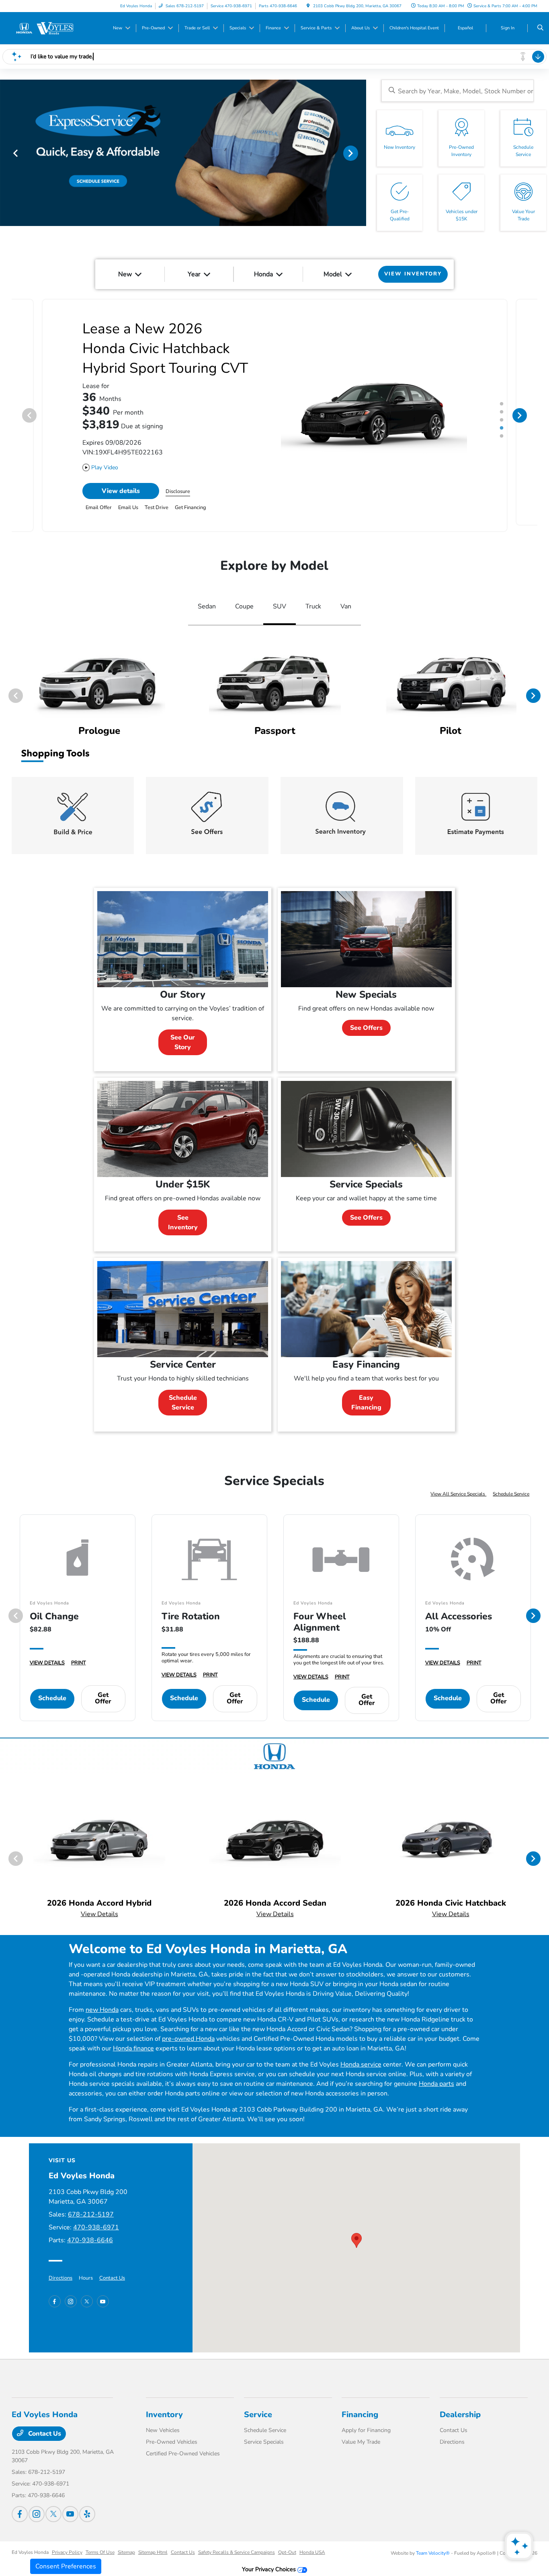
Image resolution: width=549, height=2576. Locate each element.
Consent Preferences (66, 2566)
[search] (540, 28)
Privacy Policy (67, 2546)
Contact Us (112, 2272)
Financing (360, 2408)
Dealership (460, 2408)
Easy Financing (366, 1396)
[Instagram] (71, 2295)
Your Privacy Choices (270, 2563)
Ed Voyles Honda (30, 2546)
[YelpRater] (87, 2508)
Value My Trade (361, 2435)
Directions (60, 2272)
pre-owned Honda (188, 2032)
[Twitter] (87, 2295)
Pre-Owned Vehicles (172, 2435)
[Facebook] (55, 2295)
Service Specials (264, 2435)
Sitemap (126, 2546)
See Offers (366, 1021)
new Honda (102, 2003)
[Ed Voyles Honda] (48, 28)
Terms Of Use (100, 2546)
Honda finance (133, 2042)
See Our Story (183, 1036)
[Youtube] (103, 2295)
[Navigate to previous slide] (6, 153)
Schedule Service (183, 1396)
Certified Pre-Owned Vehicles (183, 2447)
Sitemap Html (153, 2546)
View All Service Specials (458, 1487)
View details (121, 485)
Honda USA (312, 2546)
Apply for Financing (366, 2424)
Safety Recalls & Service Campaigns (237, 2546)
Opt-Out (287, 2546)
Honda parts (436, 2077)
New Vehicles (163, 2424)
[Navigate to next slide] (360, 153)
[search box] (458, 91)
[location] (308, 6)
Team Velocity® (433, 2547)
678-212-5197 (91, 2208)
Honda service (361, 2058)
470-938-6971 (96, 2221)
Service (258, 2408)
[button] (356, 2234)
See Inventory (183, 1216)
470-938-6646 (90, 2234)
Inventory (164, 2408)
